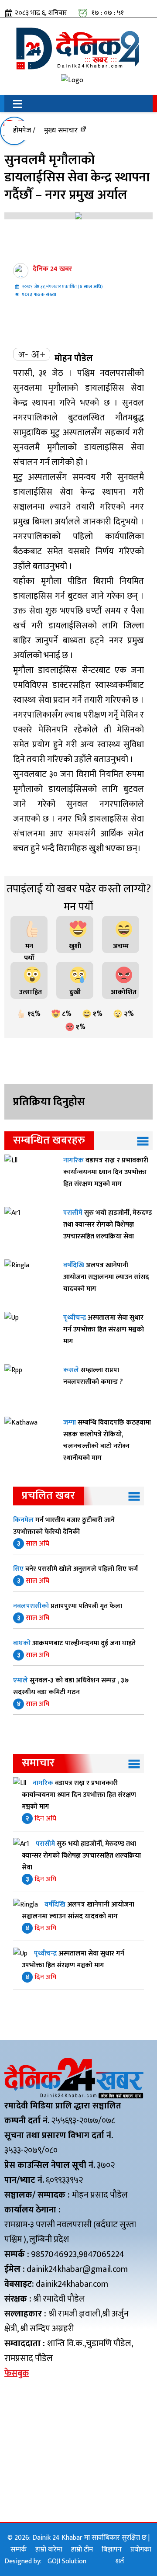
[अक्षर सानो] (23, 354)
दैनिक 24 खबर (52, 269)
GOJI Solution (67, 2561)
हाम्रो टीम (82, 2550)
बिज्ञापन (112, 2550)
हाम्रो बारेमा (49, 2550)
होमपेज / (24, 130)
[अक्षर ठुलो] (38, 354)
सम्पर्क (19, 2550)
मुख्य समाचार (61, 130)
